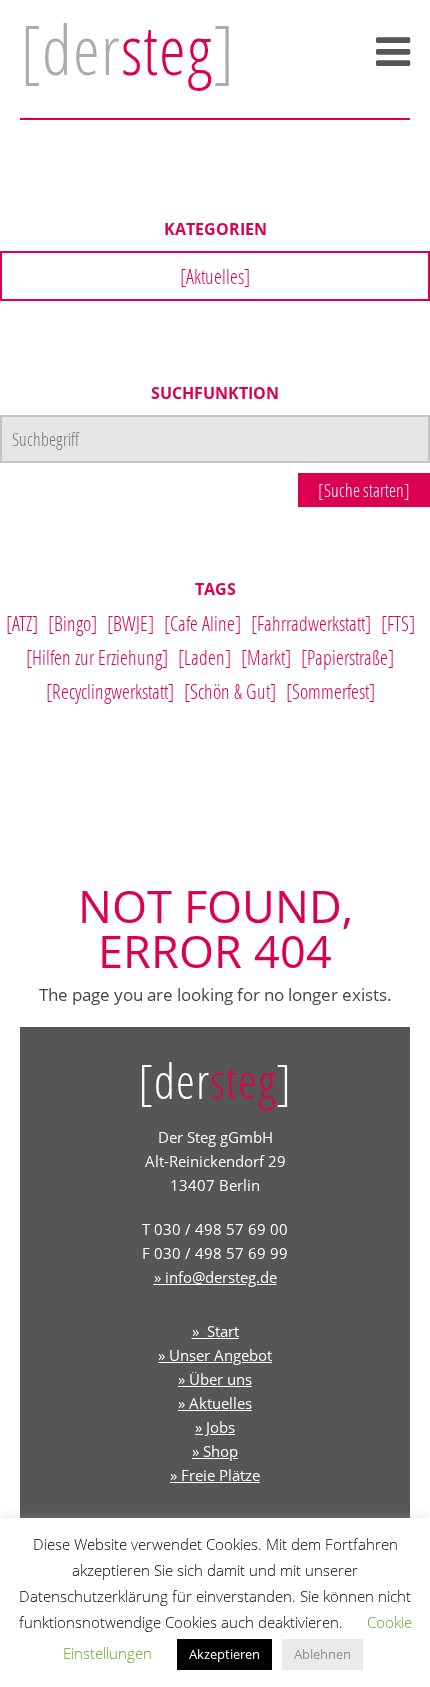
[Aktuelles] (215, 276)
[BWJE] (130, 623)
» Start (215, 1331)
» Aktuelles (215, 1403)
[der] (127, 49)
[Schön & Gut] (230, 691)
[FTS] (398, 623)
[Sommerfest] (330, 691)
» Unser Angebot (215, 1355)
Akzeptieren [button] (224, 1654)
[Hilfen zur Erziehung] (97, 657)
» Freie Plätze (215, 1475)
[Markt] (266, 657)
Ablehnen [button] (322, 1654)
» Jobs (215, 1427)
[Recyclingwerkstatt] (110, 691)
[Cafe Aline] (202, 623)
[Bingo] (72, 623)
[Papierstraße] (347, 657)
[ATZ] (22, 623)
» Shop (215, 1451)
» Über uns (215, 1379)
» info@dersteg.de (215, 1277)
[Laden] (204, 657)
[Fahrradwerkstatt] (311, 623)
